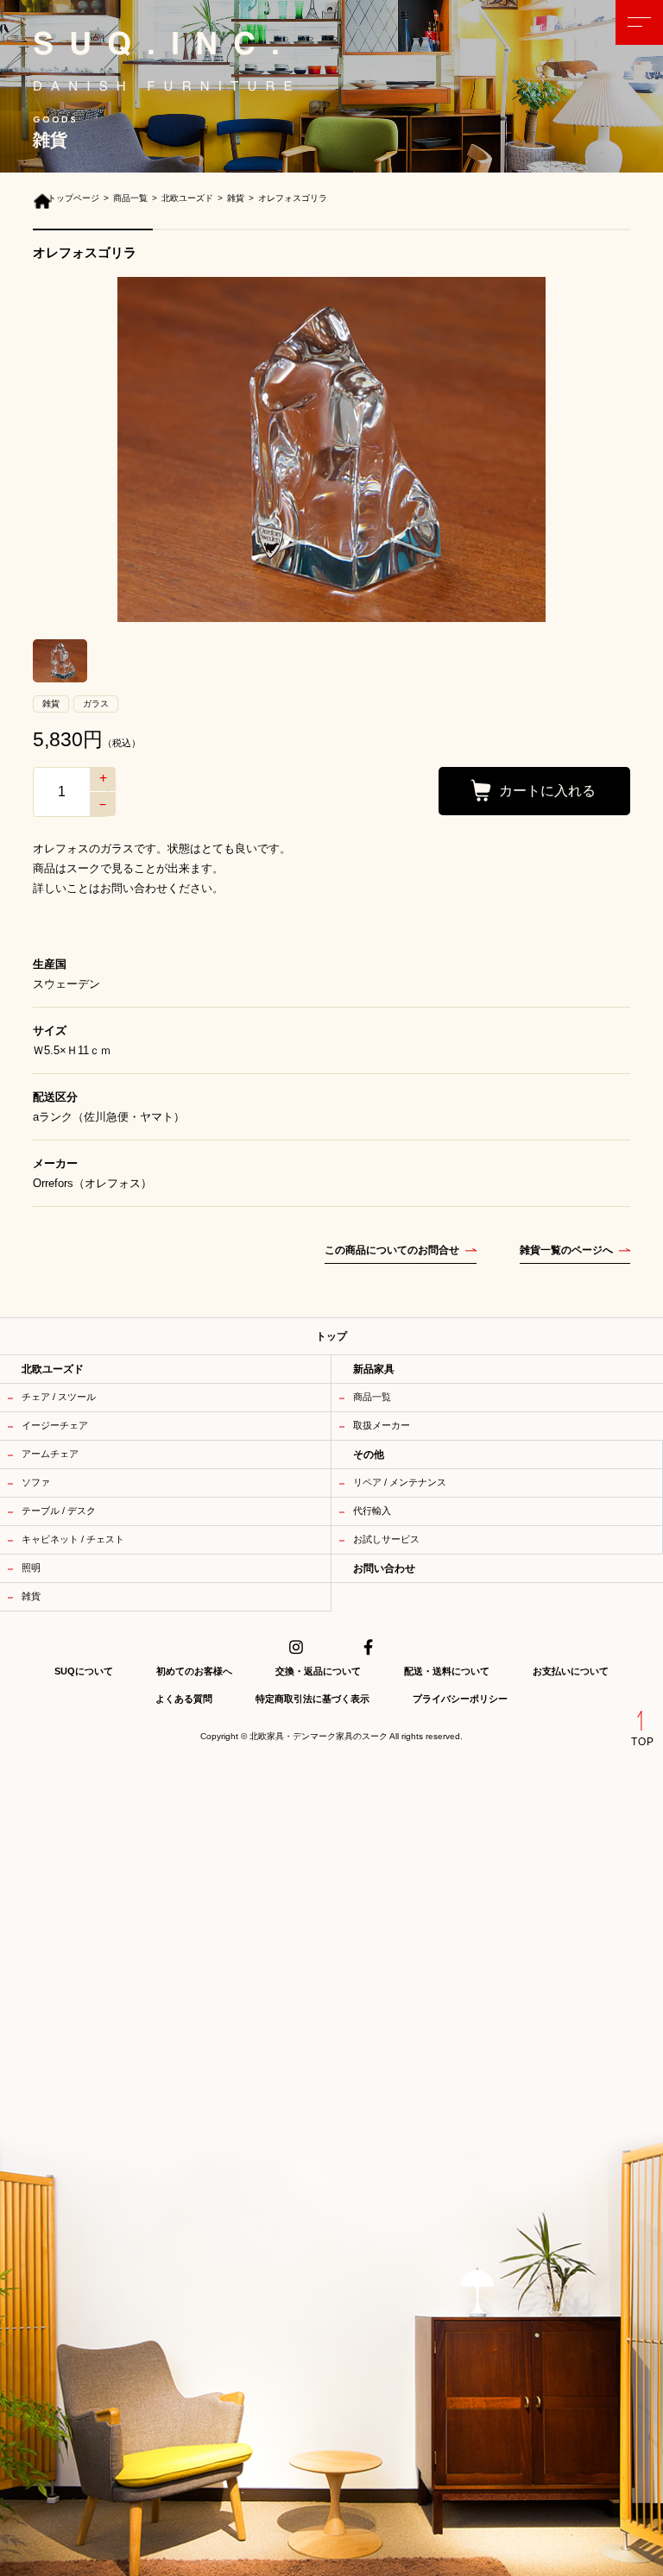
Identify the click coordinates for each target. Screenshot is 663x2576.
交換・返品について (318, 1671)
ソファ (36, 1482)
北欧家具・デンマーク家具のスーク (319, 1737)
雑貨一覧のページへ (566, 1250)
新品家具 (374, 1369)
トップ (331, 1336)
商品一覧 (372, 1397)
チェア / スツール (59, 1397)
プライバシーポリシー (460, 1699)
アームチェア (50, 1454)
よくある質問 (184, 1699)
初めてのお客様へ (194, 1671)
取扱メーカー (382, 1425)
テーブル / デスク (59, 1511)
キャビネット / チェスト (73, 1539)
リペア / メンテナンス (400, 1482)
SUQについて (84, 1671)
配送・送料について (447, 1671)
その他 (369, 1454)
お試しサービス (386, 1539)
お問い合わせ (384, 1568)
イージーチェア (55, 1425)
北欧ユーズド (53, 1369)
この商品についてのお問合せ (392, 1250)
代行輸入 (372, 1511)
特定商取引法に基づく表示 (313, 1699)
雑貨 (31, 1596)
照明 (31, 1568)
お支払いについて (571, 1671)
